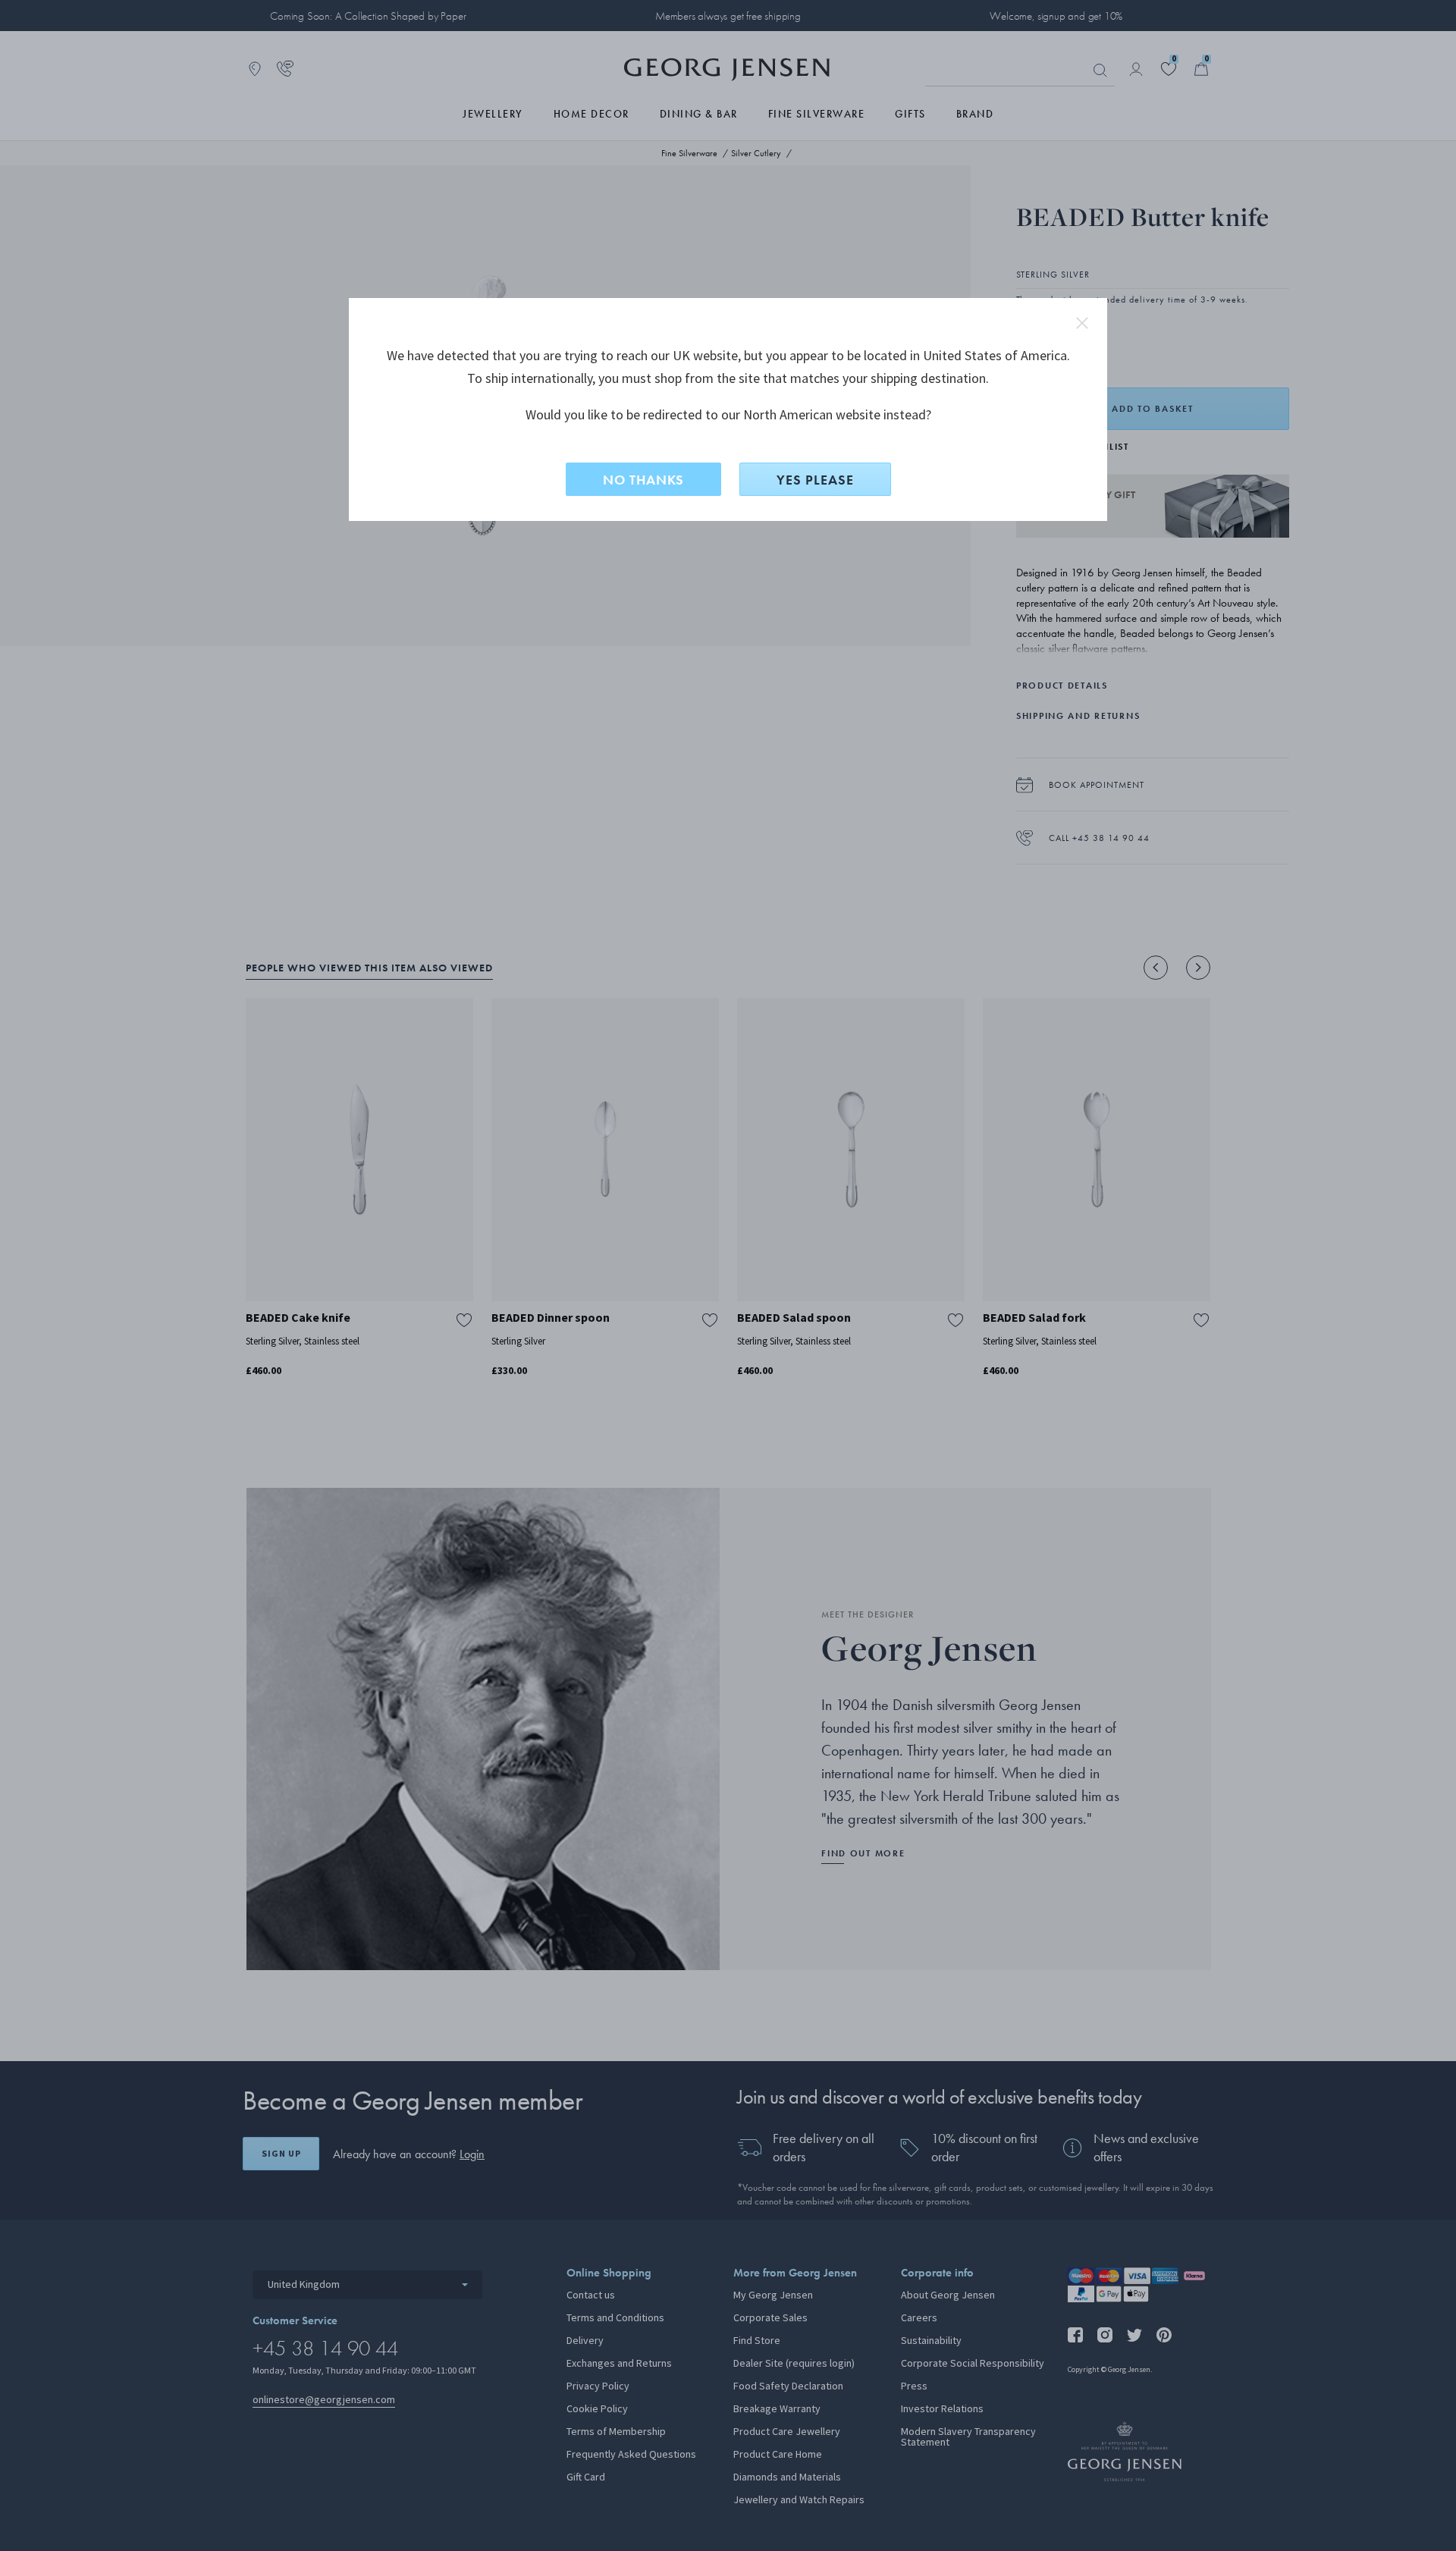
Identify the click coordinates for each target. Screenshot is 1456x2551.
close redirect (1082, 323)
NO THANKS (643, 480)
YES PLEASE (815, 480)
